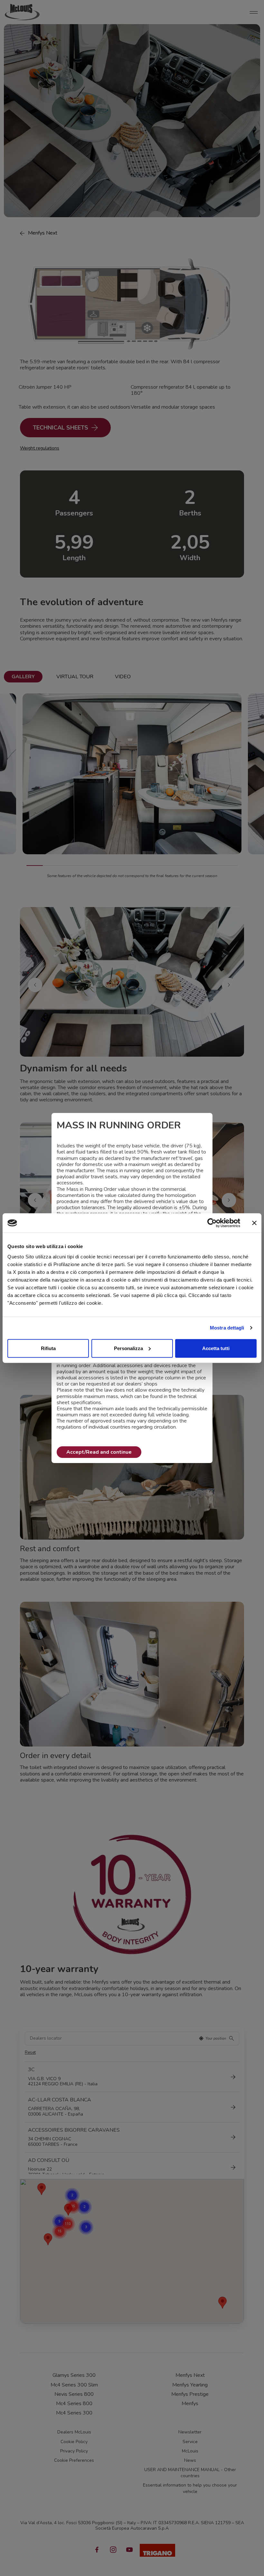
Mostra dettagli (227, 1328)
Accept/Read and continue (99, 1452)
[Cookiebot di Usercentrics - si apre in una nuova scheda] (212, 1223)
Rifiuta (48, 1348)
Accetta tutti (216, 1348)
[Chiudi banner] (254, 1223)
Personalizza (128, 1348)
